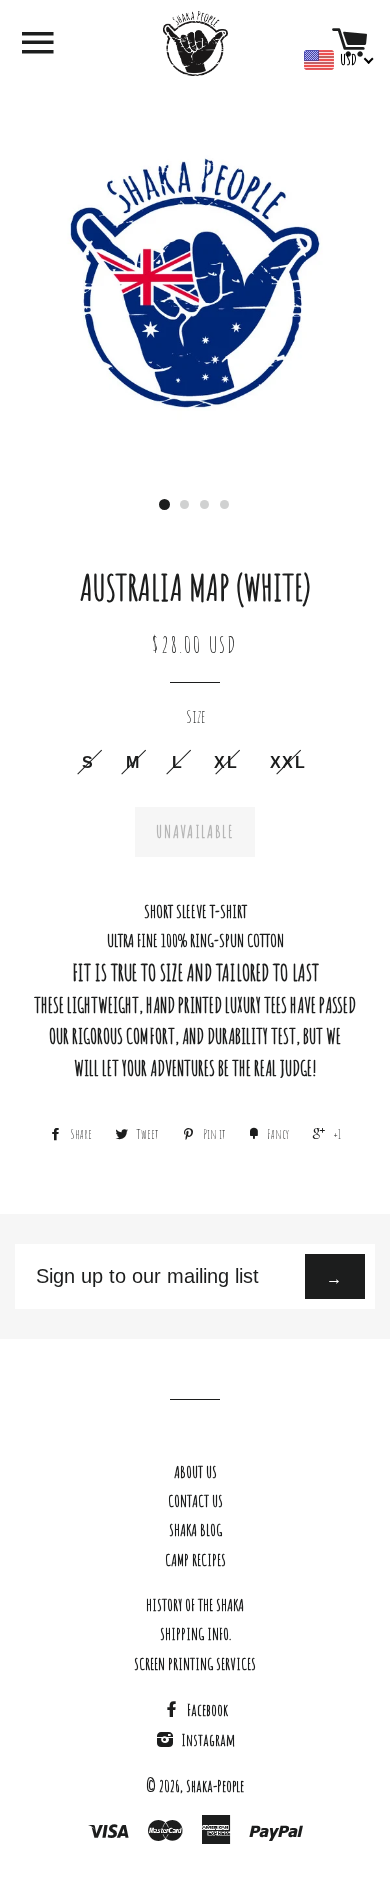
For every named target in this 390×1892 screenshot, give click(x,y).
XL (226, 762)
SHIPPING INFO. (195, 1634)
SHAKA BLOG (195, 1530)
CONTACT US (195, 1501)
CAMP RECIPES (195, 1560)
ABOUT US (195, 1472)
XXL (288, 762)
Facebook (206, 1710)
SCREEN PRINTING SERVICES (195, 1664)
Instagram (206, 1740)
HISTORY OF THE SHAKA (195, 1605)
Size (195, 716)
